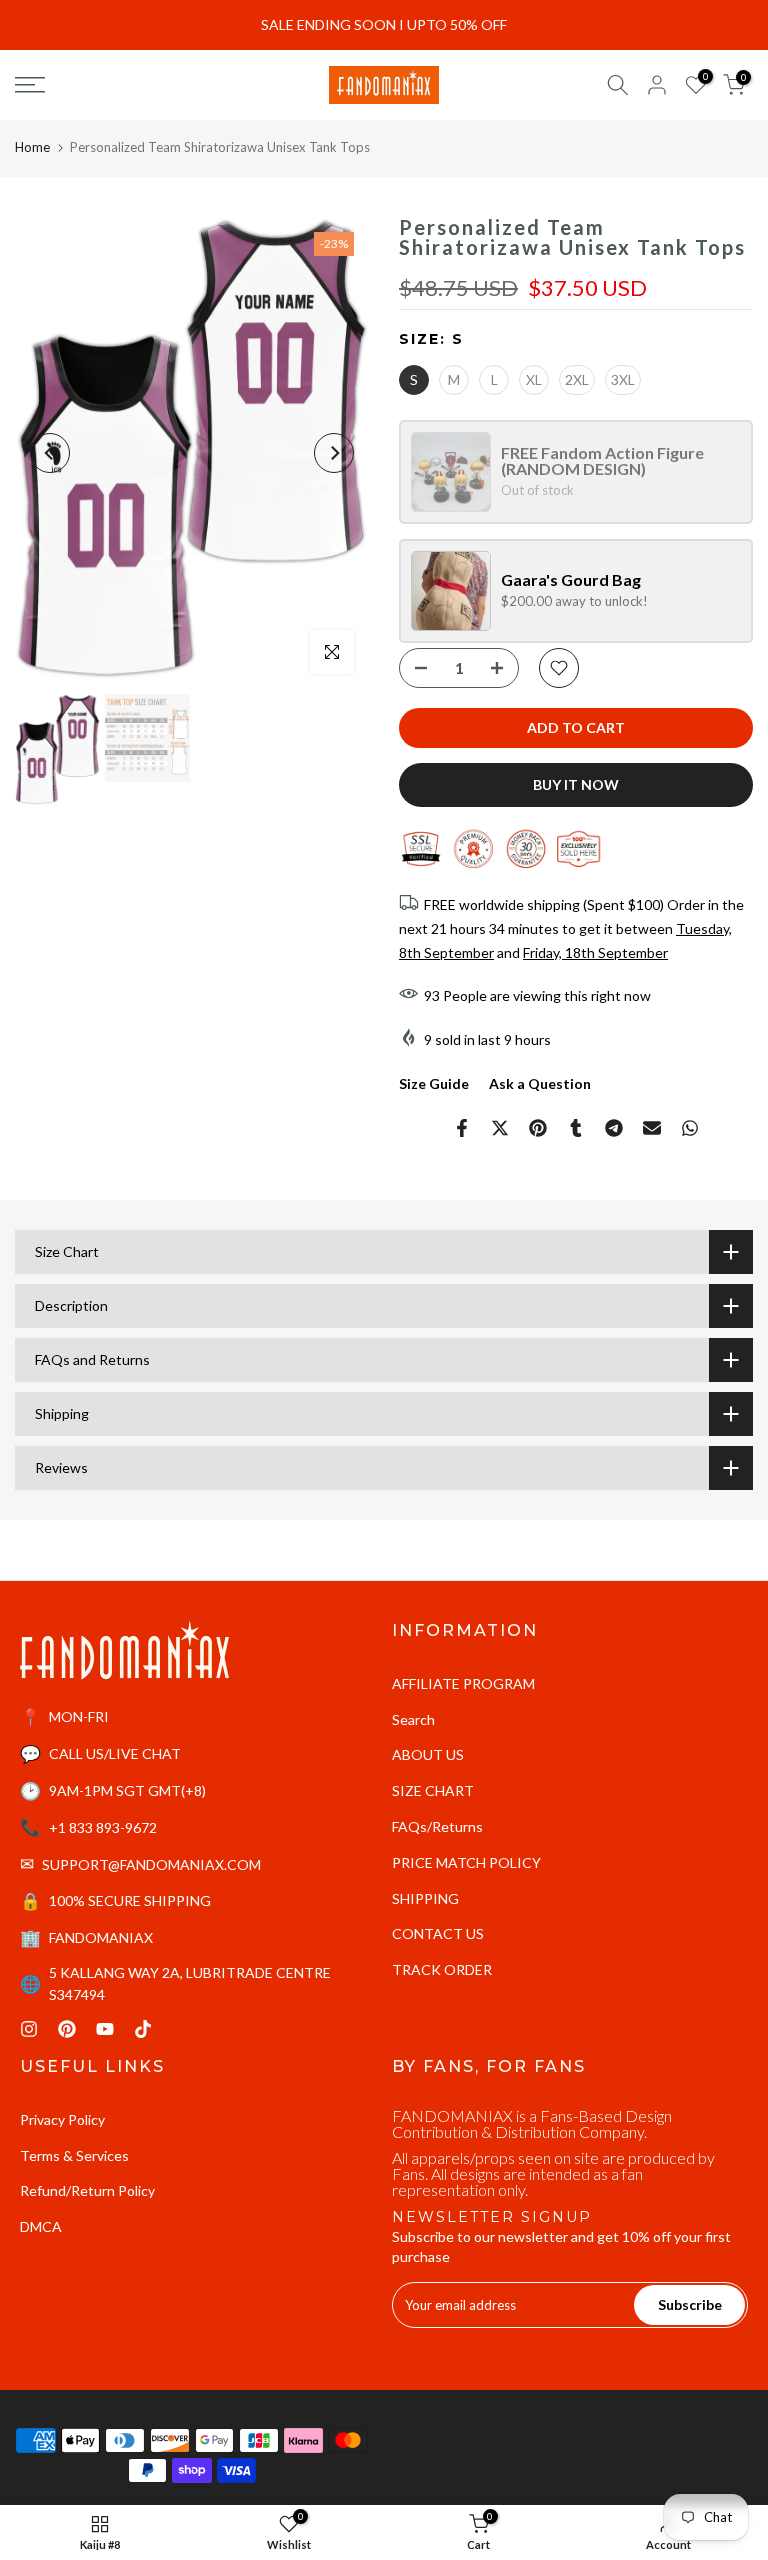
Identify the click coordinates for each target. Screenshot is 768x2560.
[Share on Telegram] (614, 1128)
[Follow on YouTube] (105, 2029)
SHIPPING (425, 1898)
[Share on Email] (652, 1128)
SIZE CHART (433, 1790)
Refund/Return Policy (87, 2190)
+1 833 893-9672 (103, 1827)
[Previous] (50, 453)
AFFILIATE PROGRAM (463, 1683)
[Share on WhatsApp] (690, 1128)
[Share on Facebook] (462, 1128)
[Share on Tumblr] (576, 1128)
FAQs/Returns (437, 1826)
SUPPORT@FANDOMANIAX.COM (151, 1864)
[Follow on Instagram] (29, 2029)
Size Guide (434, 1083)
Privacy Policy (62, 2119)
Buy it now (576, 784)
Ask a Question (540, 1083)
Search (413, 1719)
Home (32, 147)
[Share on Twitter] (500, 1128)
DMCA (41, 2226)
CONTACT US (438, 1933)
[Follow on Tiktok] (143, 2029)
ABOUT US (428, 1754)
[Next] (334, 453)
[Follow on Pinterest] (67, 2029)
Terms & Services (74, 2155)
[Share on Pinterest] (538, 1128)
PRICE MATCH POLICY (466, 1862)
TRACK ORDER (442, 1969)
